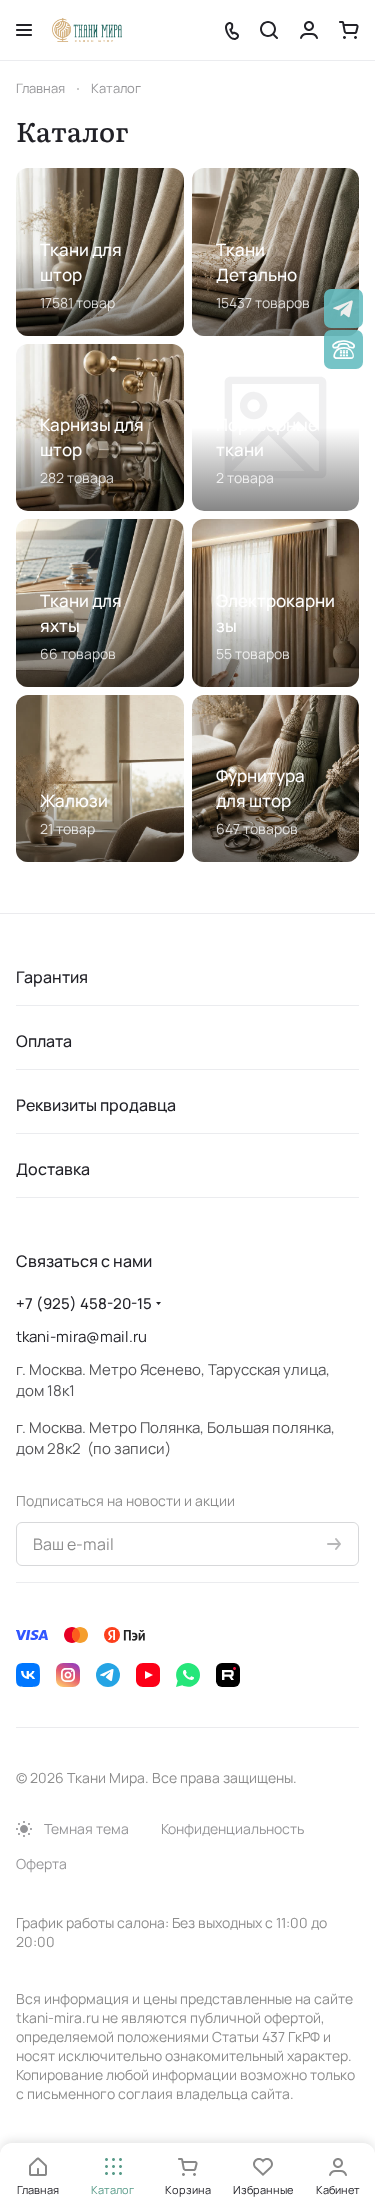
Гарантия (52, 977)
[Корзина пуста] (349, 30)
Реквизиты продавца (96, 1105)
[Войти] (309, 30)
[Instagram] (68, 1675)
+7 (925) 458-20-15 (84, 1303)
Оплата (44, 1041)
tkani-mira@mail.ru (81, 1336)
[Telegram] (108, 1675)
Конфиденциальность (232, 1828)
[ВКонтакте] (28, 1675)
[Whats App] (188, 1675)
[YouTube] (148, 1675)
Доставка (53, 1169)
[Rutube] (228, 1675)
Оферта (41, 1863)
